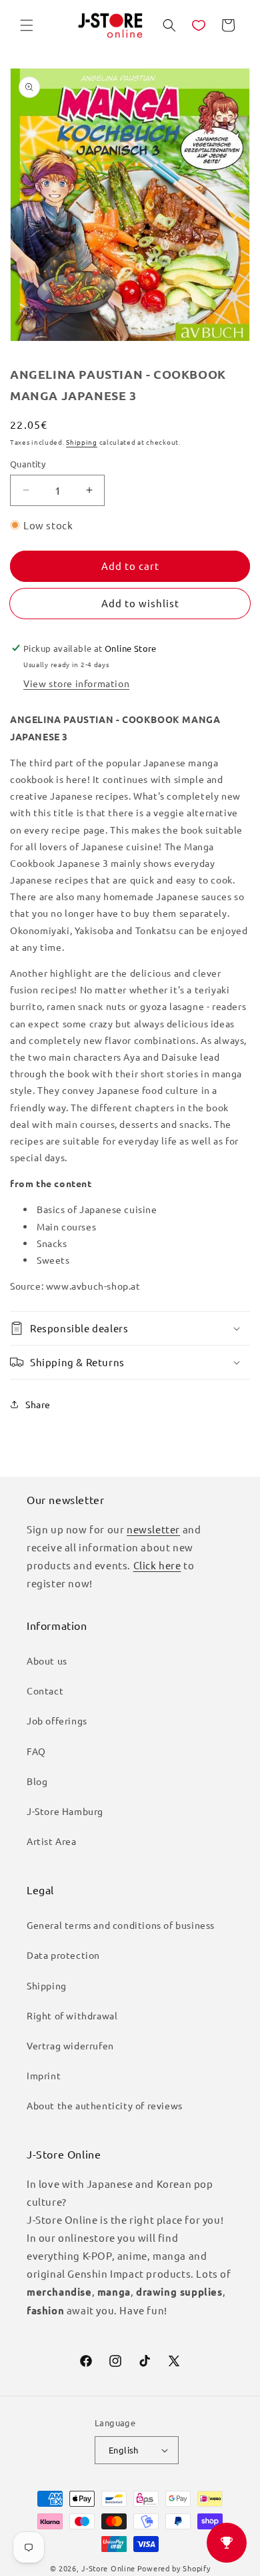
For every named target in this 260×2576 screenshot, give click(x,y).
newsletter (153, 1529)
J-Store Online (108, 2568)
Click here (157, 1565)
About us (47, 1661)
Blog (37, 1781)
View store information (76, 683)
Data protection (63, 1955)
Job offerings (57, 1720)
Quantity (28, 464)
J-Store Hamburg (65, 1811)
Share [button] (38, 1404)
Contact (45, 1690)
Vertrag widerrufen (70, 2045)
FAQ (36, 1751)
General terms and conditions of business (121, 1925)
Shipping (82, 442)
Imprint (44, 2075)
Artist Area (52, 1841)
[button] (27, 25)
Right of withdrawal (72, 2015)
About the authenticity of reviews (105, 2105)
